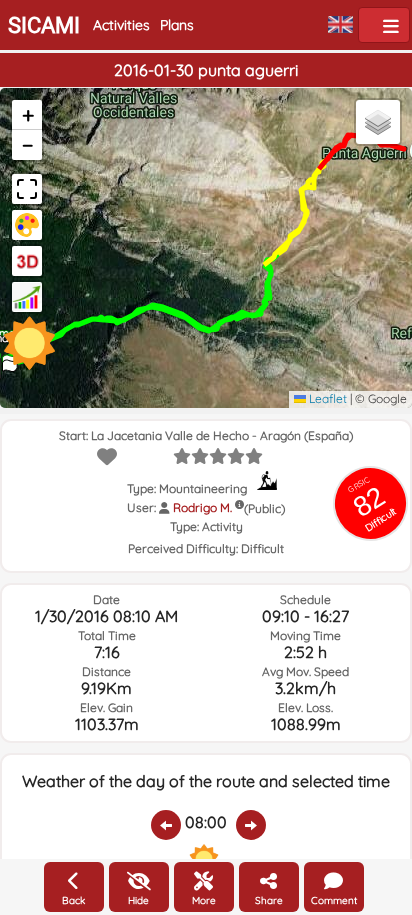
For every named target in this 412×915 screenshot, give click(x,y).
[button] (27, 115)
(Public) (264, 508)
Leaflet (326, 398)
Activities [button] (121, 25)
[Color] (27, 225)
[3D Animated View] (27, 261)
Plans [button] (177, 25)
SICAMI (44, 25)
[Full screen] (27, 189)
